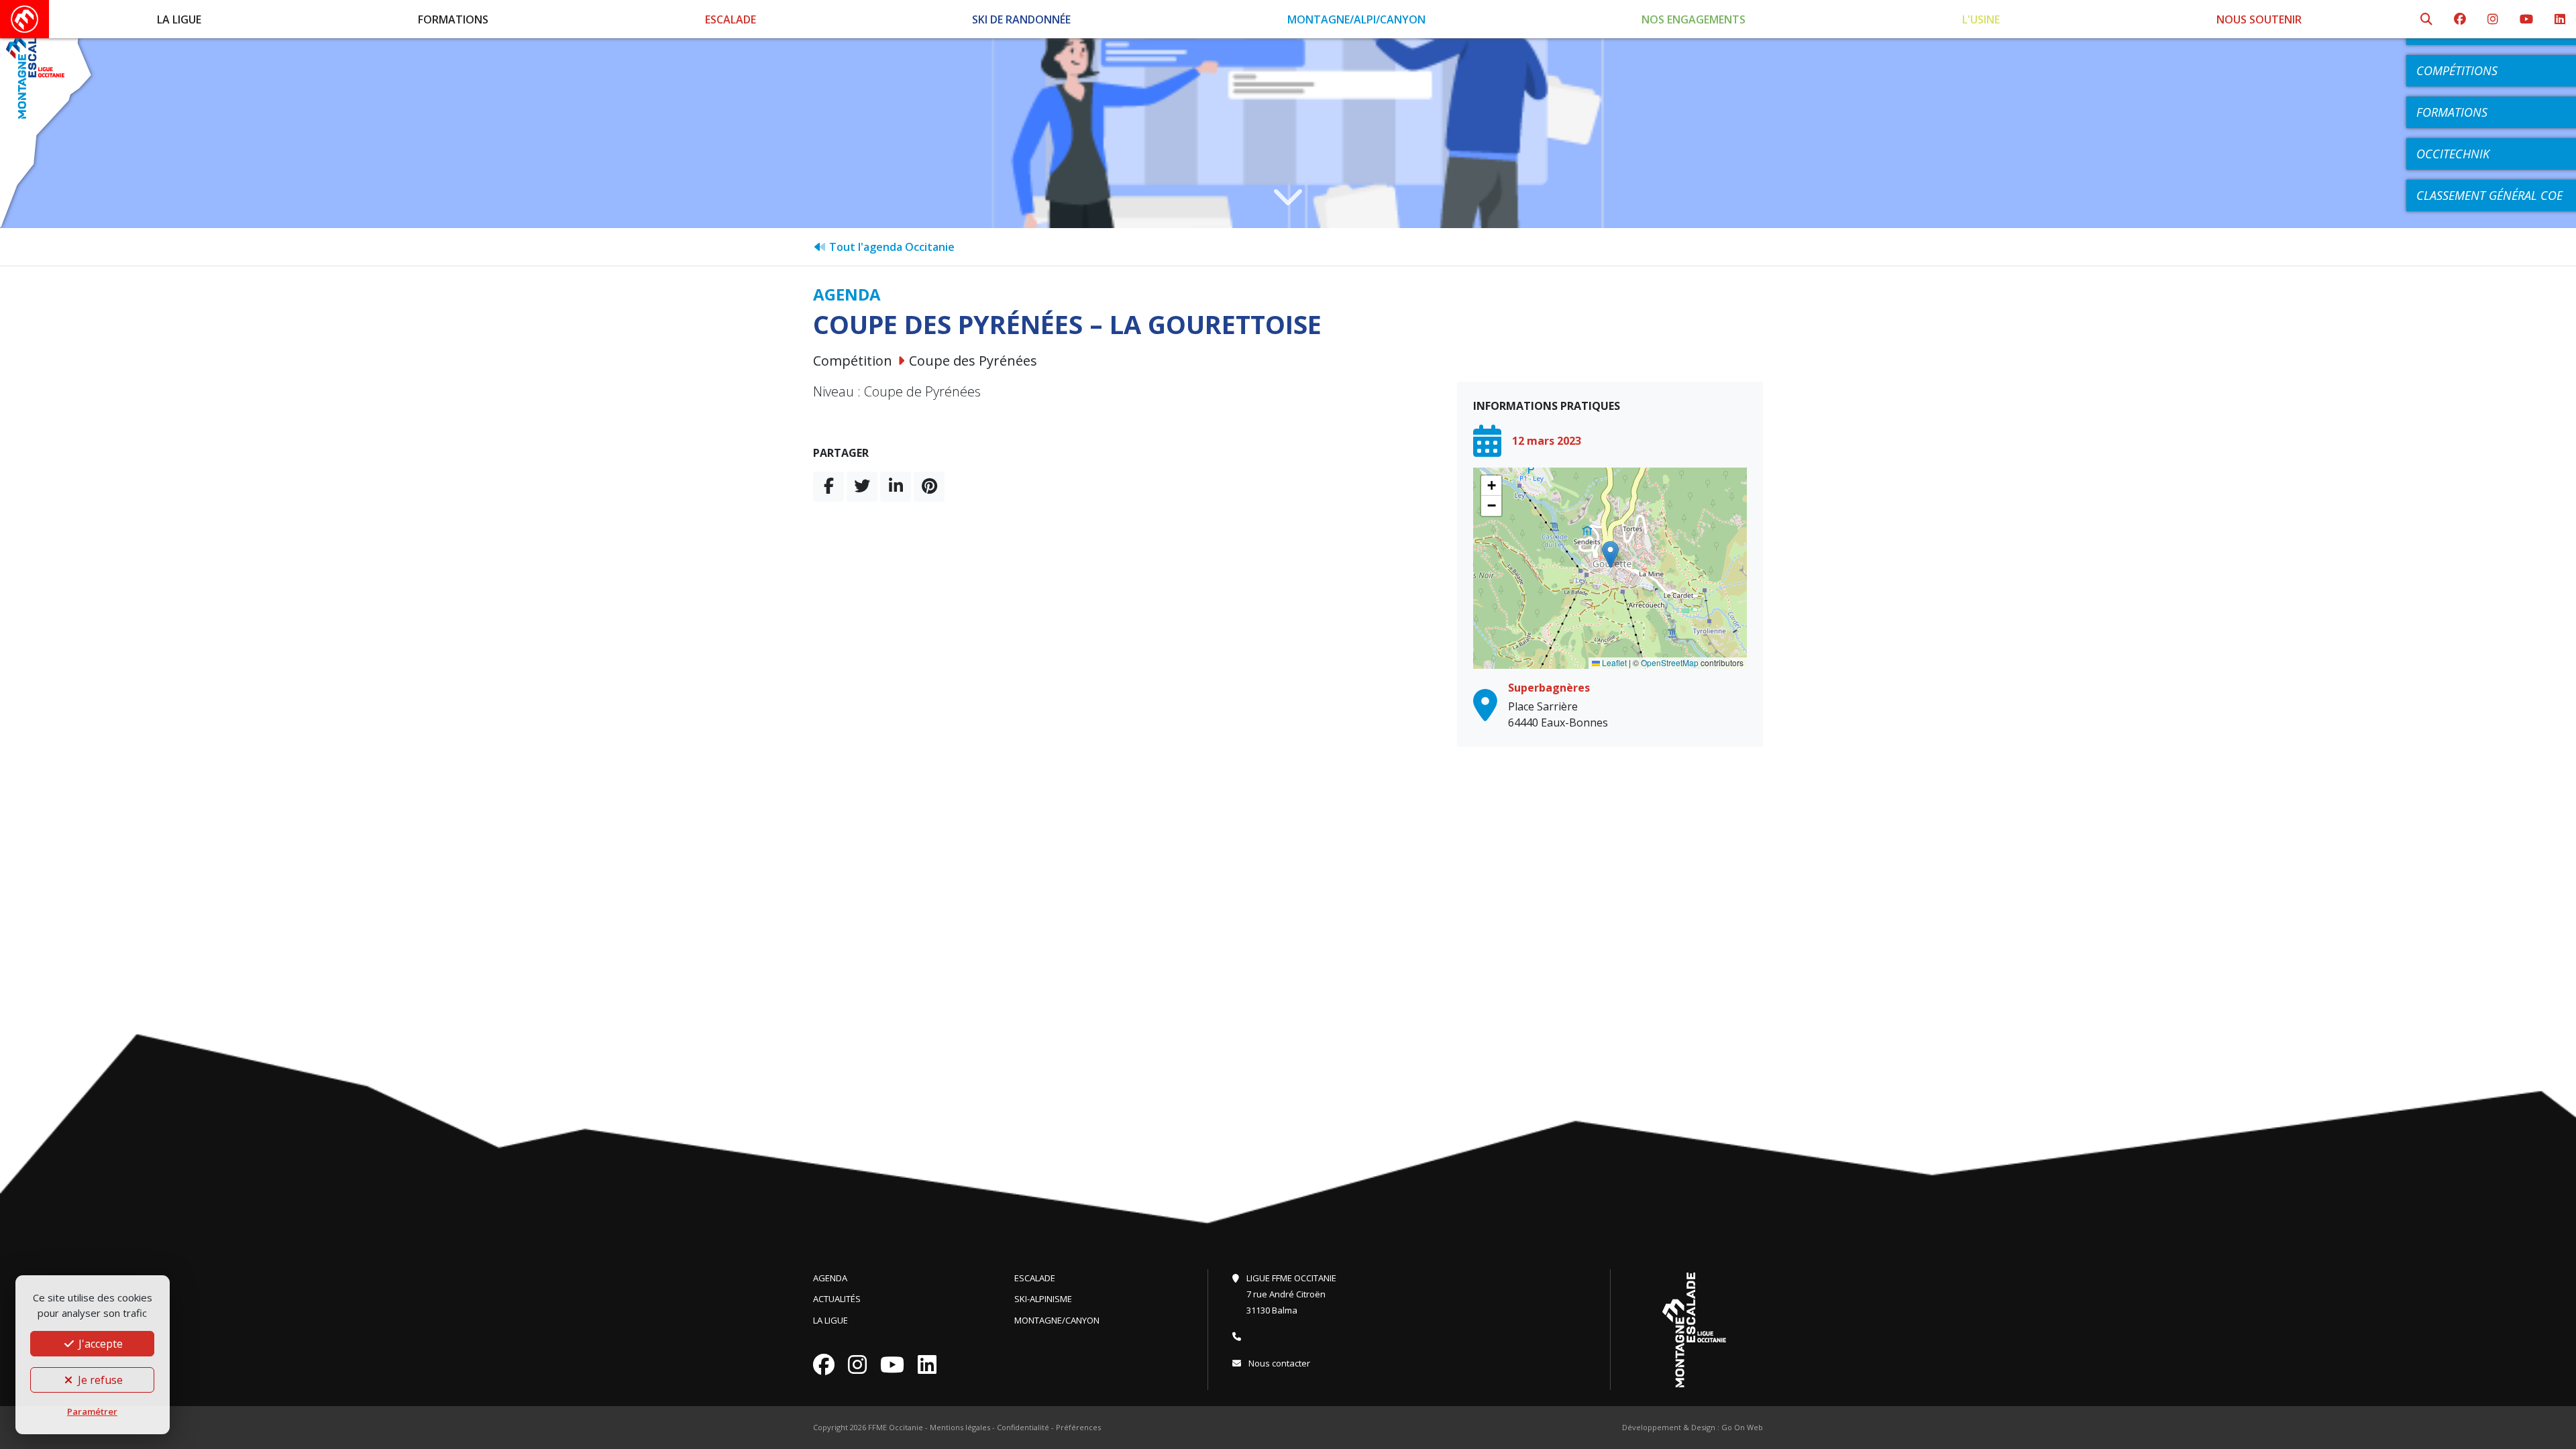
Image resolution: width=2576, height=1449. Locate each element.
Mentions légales (960, 1427)
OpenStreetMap (1670, 662)
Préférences (1078, 1427)
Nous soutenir (2259, 19)
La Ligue (179, 19)
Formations (453, 19)
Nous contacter (1278, 1363)
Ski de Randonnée (1021, 19)
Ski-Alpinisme (1043, 1299)
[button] (1610, 554)
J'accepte (99, 1344)
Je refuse (99, 1380)
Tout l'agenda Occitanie (891, 247)
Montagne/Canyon (1057, 1320)
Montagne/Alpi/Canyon (1356, 19)
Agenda (830, 1278)
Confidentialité (1023, 1427)
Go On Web (1742, 1427)
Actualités (837, 1299)
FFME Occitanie (896, 1427)
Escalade (731, 19)
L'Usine (1981, 19)
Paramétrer (92, 1411)
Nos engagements (1694, 19)
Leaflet (1613, 662)
